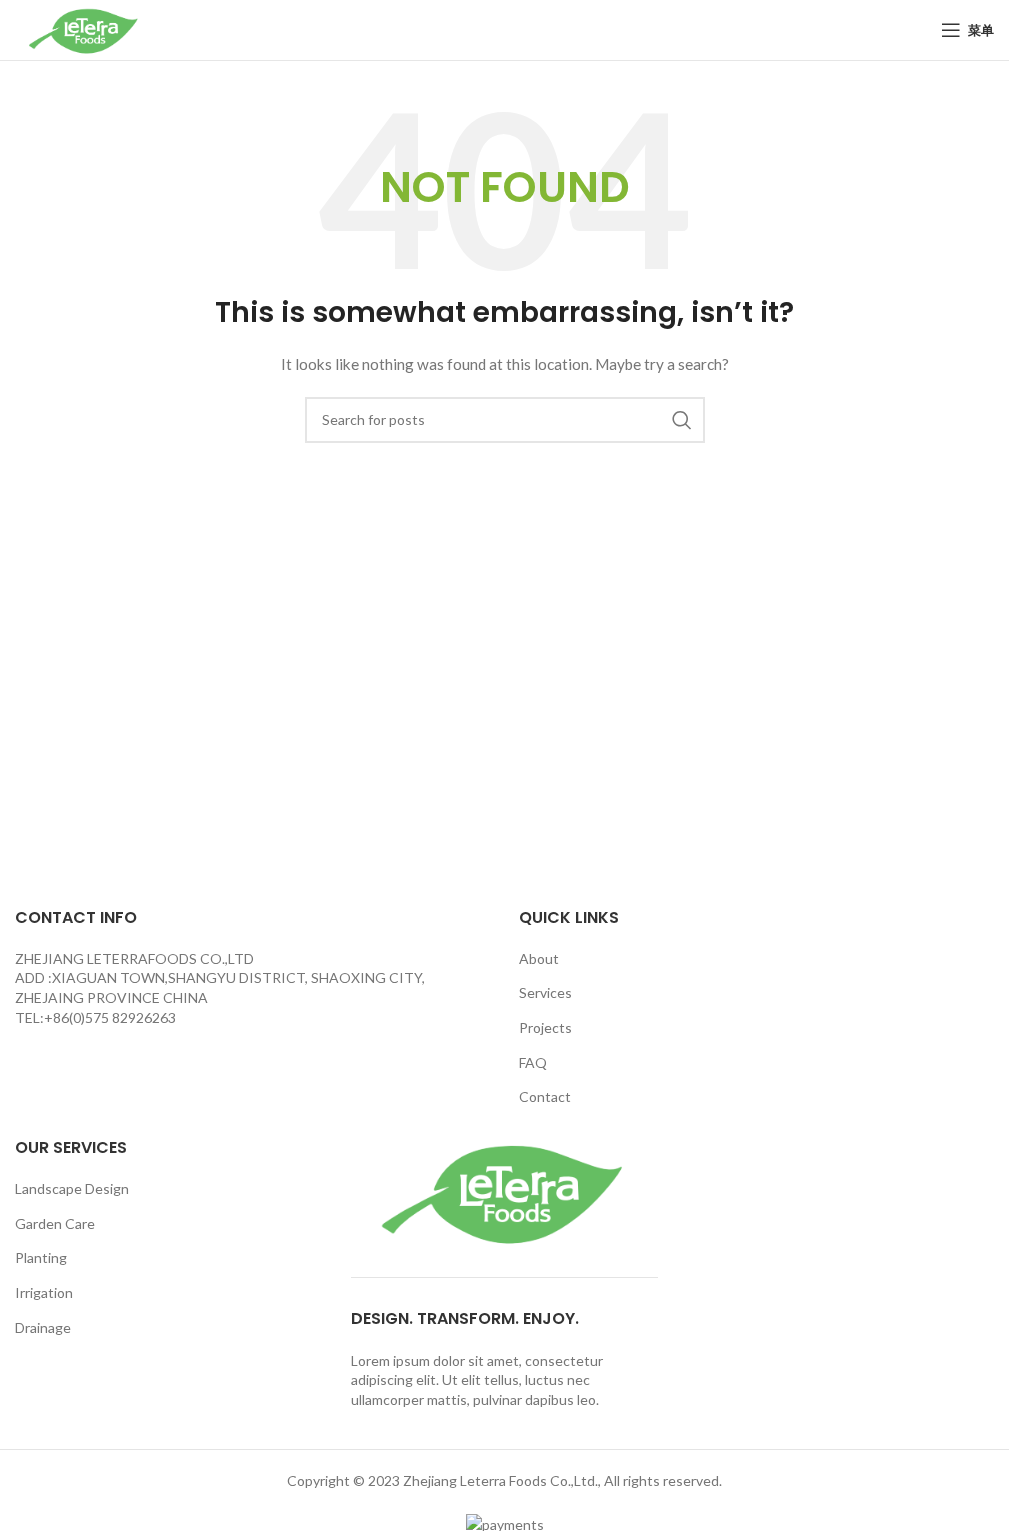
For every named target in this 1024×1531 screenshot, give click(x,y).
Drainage (43, 1327)
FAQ (533, 1062)
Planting (41, 1257)
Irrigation (44, 1292)
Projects (545, 1027)
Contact (545, 1096)
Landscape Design (72, 1188)
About (539, 958)
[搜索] (682, 420)
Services (545, 992)
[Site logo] (84, 28)
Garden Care (55, 1223)
